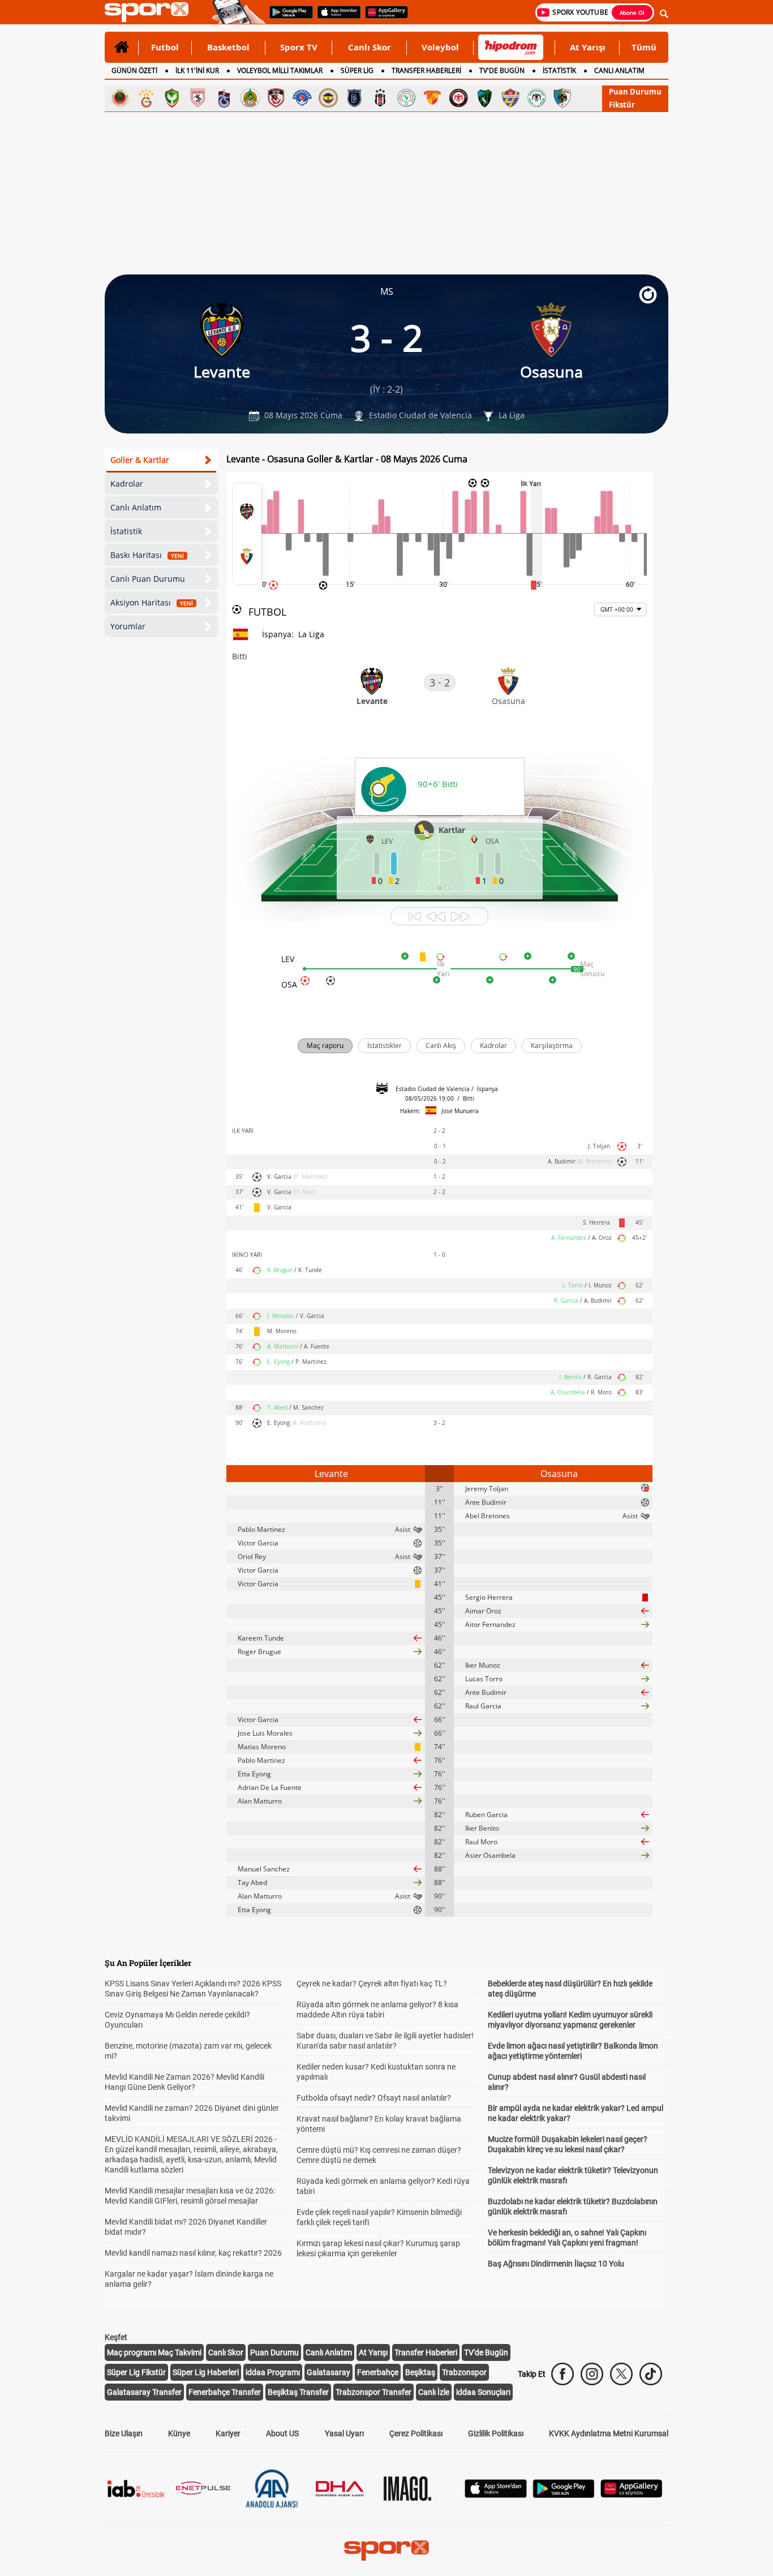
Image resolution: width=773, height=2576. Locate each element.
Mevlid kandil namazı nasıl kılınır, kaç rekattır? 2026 (193, 2253)
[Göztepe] (432, 98)
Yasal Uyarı (344, 2433)
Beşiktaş (420, 2372)
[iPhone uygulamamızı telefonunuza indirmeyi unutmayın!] (335, 18)
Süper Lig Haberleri (206, 2372)
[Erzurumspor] (562, 98)
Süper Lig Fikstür (136, 2372)
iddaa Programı (273, 2372)
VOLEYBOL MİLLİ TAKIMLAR (280, 70)
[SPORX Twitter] (621, 2374)
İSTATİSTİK (559, 70)
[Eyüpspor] (510, 98)
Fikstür (622, 105)
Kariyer (228, 2433)
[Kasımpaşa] (302, 98)
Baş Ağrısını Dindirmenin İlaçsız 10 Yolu (556, 2264)
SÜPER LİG (357, 70)
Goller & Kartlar (140, 460)
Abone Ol (632, 12)
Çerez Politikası (416, 2433)
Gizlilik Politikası (496, 2433)
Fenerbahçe (378, 2372)
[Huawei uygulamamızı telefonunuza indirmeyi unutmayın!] (383, 18)
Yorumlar (128, 626)
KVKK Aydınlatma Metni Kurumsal (609, 2433)
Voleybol (440, 47)
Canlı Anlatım (136, 507)
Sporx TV (299, 47)
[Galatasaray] (146, 98)
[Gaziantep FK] (276, 98)
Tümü (644, 47)
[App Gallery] (632, 2495)
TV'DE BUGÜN (502, 70)
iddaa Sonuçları (483, 2392)
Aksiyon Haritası (152, 602)
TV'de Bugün (486, 2352)
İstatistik (126, 531)
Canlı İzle (434, 2392)
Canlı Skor (370, 47)
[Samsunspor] (198, 98)
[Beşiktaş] (380, 98)
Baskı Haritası (147, 555)
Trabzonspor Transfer (373, 2392)
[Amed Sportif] (172, 98)
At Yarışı (588, 47)
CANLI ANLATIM (619, 70)
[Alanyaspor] (250, 98)
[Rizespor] (406, 98)
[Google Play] (564, 2495)
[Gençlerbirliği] (120, 98)
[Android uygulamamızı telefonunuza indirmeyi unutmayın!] (287, 18)
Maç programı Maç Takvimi (154, 2352)
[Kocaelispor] (484, 98)
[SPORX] (386, 2551)
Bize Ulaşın (124, 2433)
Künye (179, 2433)
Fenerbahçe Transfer (225, 2392)
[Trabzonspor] (224, 98)
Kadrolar (127, 484)
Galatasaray (328, 2372)
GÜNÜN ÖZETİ (134, 70)
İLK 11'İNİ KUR (197, 70)
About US (282, 2433)
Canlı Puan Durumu (148, 579)
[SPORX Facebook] (562, 2374)
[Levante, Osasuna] (247, 534)
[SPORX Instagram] (592, 2374)
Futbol (165, 47)
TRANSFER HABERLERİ (426, 70)
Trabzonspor (464, 2372)
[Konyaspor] (536, 98)
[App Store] (496, 2495)
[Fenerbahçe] (328, 98)
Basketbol (228, 47)
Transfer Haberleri (426, 2352)
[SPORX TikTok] (651, 2374)
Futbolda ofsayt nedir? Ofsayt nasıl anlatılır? (374, 2098)
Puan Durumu (635, 92)
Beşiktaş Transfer (298, 2392)
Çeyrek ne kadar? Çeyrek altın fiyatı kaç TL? (372, 1983)
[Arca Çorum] (458, 98)
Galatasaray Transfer (144, 2392)
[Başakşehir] (354, 98)
